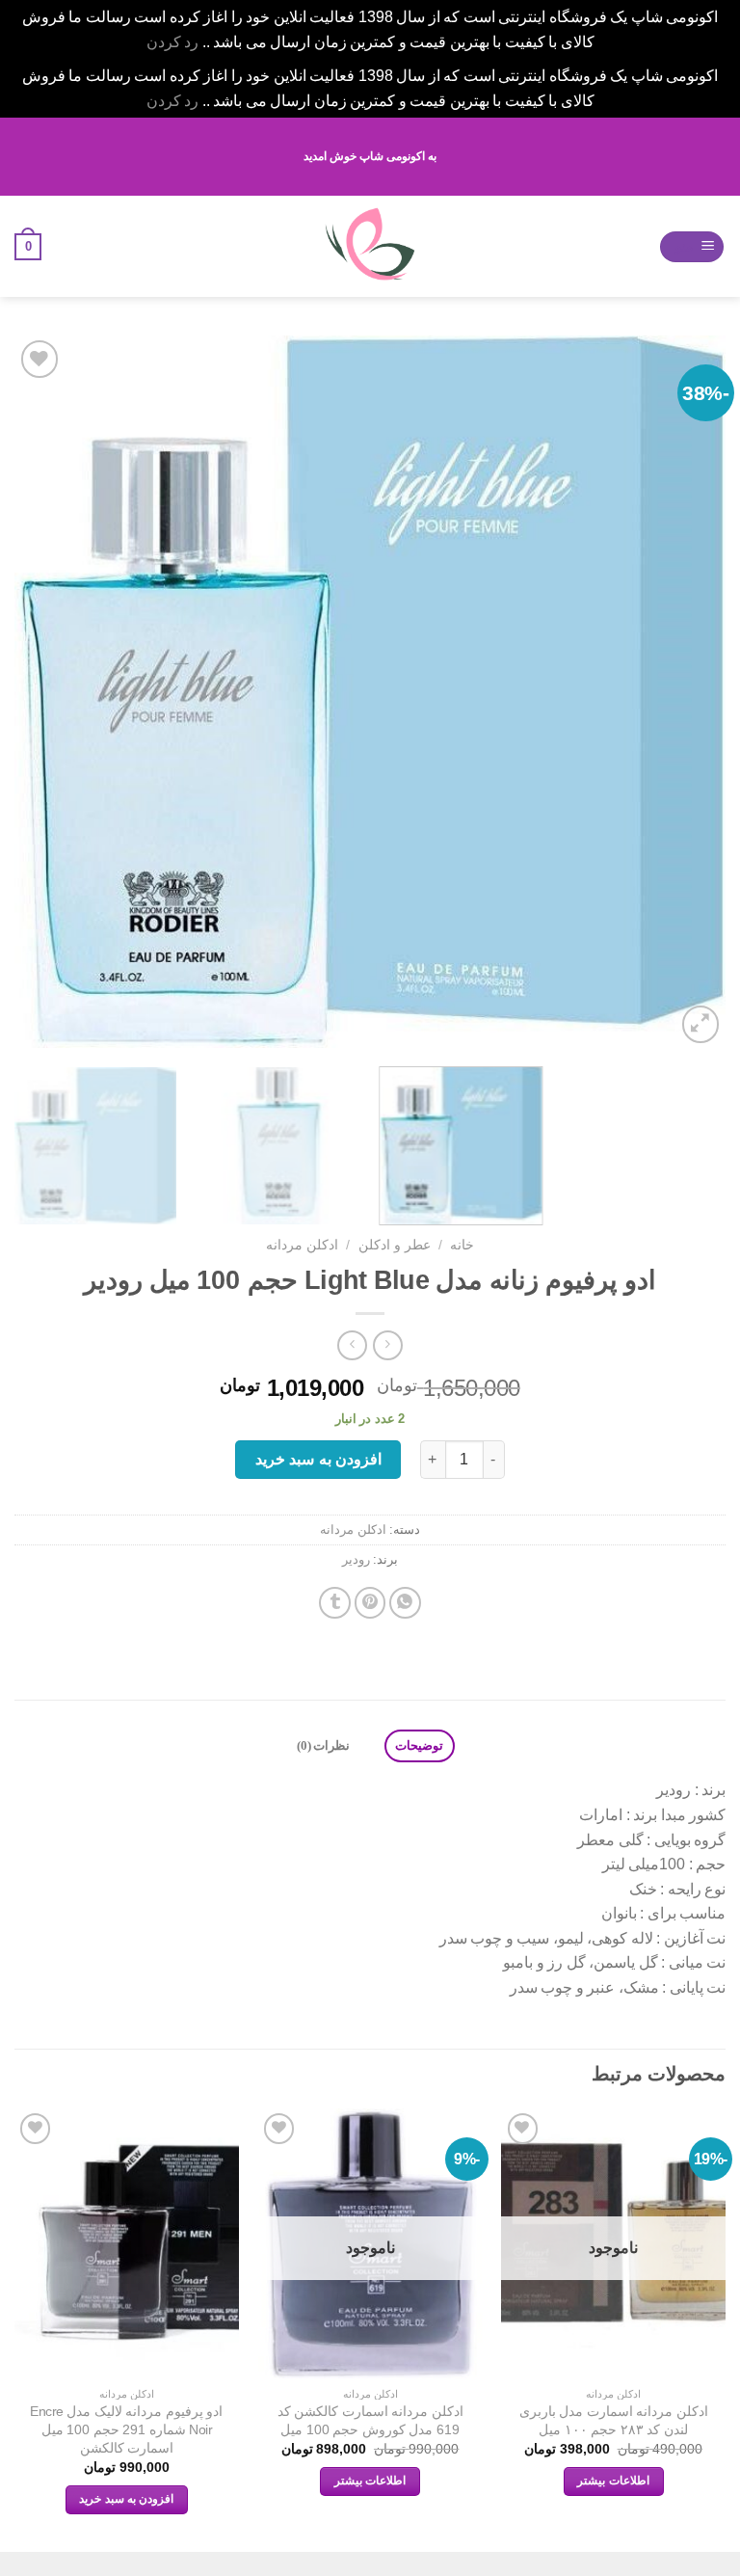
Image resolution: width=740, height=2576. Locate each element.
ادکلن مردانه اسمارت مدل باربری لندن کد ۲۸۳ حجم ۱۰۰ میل (614, 2420)
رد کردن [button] (173, 42)
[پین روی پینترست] (370, 1603)
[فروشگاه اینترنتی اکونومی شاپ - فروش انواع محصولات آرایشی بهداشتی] (370, 246)
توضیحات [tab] (419, 1746)
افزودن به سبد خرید (318, 1459)
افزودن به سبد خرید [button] (126, 2499)
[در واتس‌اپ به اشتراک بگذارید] (405, 1603)
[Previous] (687, 692)
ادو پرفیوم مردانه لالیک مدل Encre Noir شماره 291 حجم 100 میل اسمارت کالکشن (126, 2429)
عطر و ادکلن (395, 1245)
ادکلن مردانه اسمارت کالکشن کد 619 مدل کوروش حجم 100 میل (370, 2420)
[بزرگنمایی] (701, 1024)
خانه (462, 1245)
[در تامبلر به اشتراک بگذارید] (335, 1603)
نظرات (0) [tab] (323, 1746)
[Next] (39, 692)
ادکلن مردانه (302, 1245)
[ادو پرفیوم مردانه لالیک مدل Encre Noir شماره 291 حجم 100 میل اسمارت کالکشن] (127, 2243)
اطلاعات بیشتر (613, 2481)
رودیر (356, 1559)
